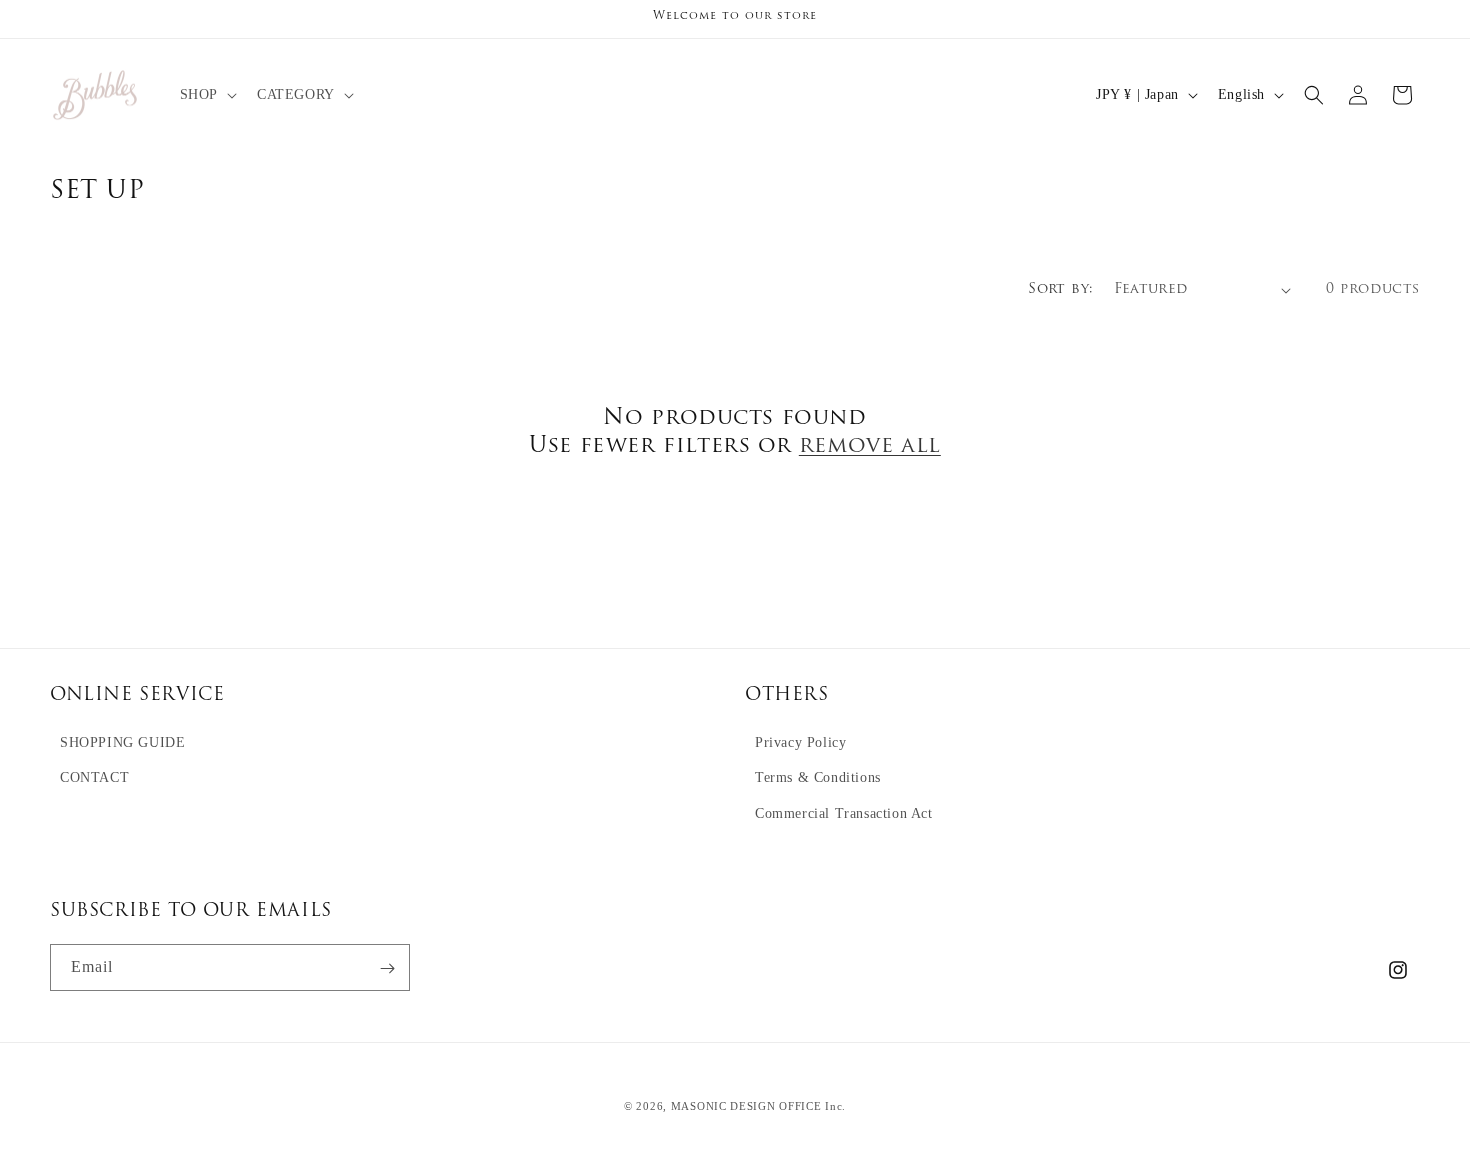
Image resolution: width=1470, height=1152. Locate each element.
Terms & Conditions (818, 778)
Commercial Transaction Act (844, 813)
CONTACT (94, 778)
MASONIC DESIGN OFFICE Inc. (758, 1106)
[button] (206, 95)
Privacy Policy (800, 743)
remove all (870, 446)
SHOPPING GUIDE (122, 743)
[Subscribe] (387, 968)
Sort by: (1060, 289)
